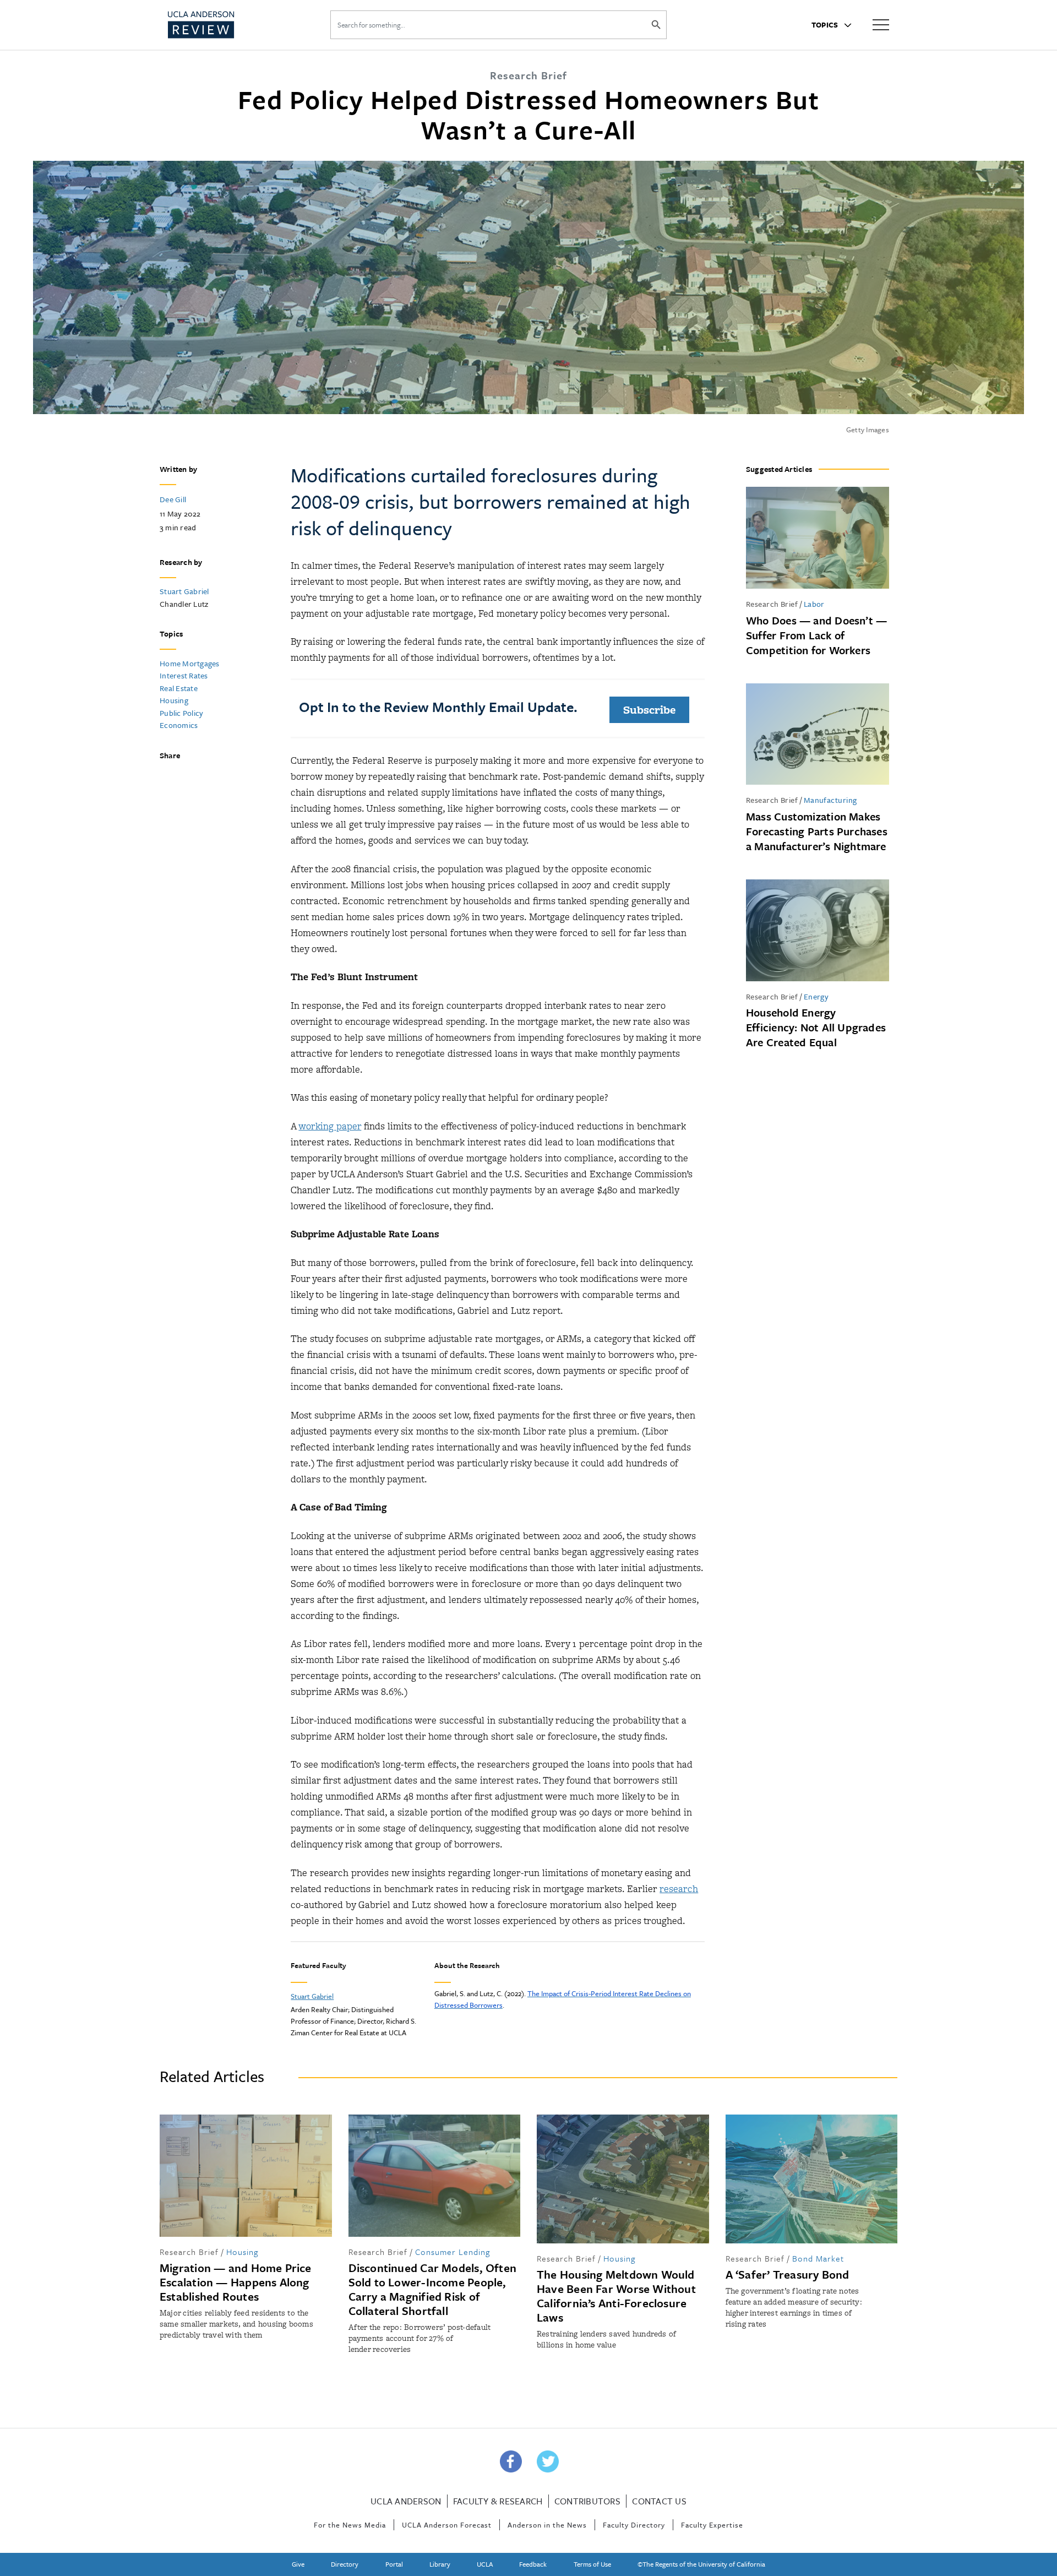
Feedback (533, 2564)
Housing (174, 700)
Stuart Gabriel (184, 591)
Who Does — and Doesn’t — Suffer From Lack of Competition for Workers (816, 635)
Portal (394, 2564)
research (679, 1889)
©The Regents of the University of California (701, 2564)
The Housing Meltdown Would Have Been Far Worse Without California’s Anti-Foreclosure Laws (616, 2296)
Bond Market (818, 2258)
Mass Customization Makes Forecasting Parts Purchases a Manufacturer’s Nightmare (817, 831)
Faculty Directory (634, 2525)
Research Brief (772, 604)
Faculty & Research (498, 2501)
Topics (826, 25)
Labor (814, 604)
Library (440, 2564)
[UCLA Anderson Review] (228, 25)
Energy (816, 996)
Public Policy (181, 713)
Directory (345, 2564)
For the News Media (350, 2525)
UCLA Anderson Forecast (447, 2525)
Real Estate (179, 688)
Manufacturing (830, 800)
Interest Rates (184, 675)
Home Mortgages (190, 663)
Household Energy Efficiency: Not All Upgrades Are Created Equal (816, 1027)
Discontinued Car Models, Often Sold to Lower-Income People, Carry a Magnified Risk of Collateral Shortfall (433, 2289)
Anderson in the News (547, 2525)
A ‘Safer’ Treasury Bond (788, 2274)
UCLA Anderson (406, 2501)
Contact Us (659, 2501)
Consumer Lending (453, 2252)
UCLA (485, 2564)
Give (298, 2564)
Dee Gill (173, 499)
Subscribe (649, 710)
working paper (330, 1126)
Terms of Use (592, 2564)
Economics (179, 725)
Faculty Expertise (712, 2525)
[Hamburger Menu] (881, 24)
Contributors (587, 2501)
